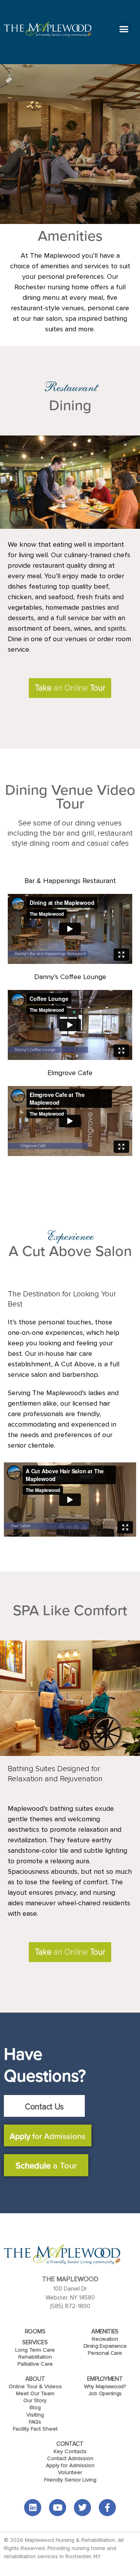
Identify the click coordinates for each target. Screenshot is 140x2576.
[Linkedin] (33, 2508)
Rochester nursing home (52, 287)
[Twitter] (82, 2508)
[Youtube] (58, 2508)
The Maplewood (56, 255)
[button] (124, 29)
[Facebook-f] (107, 2508)
